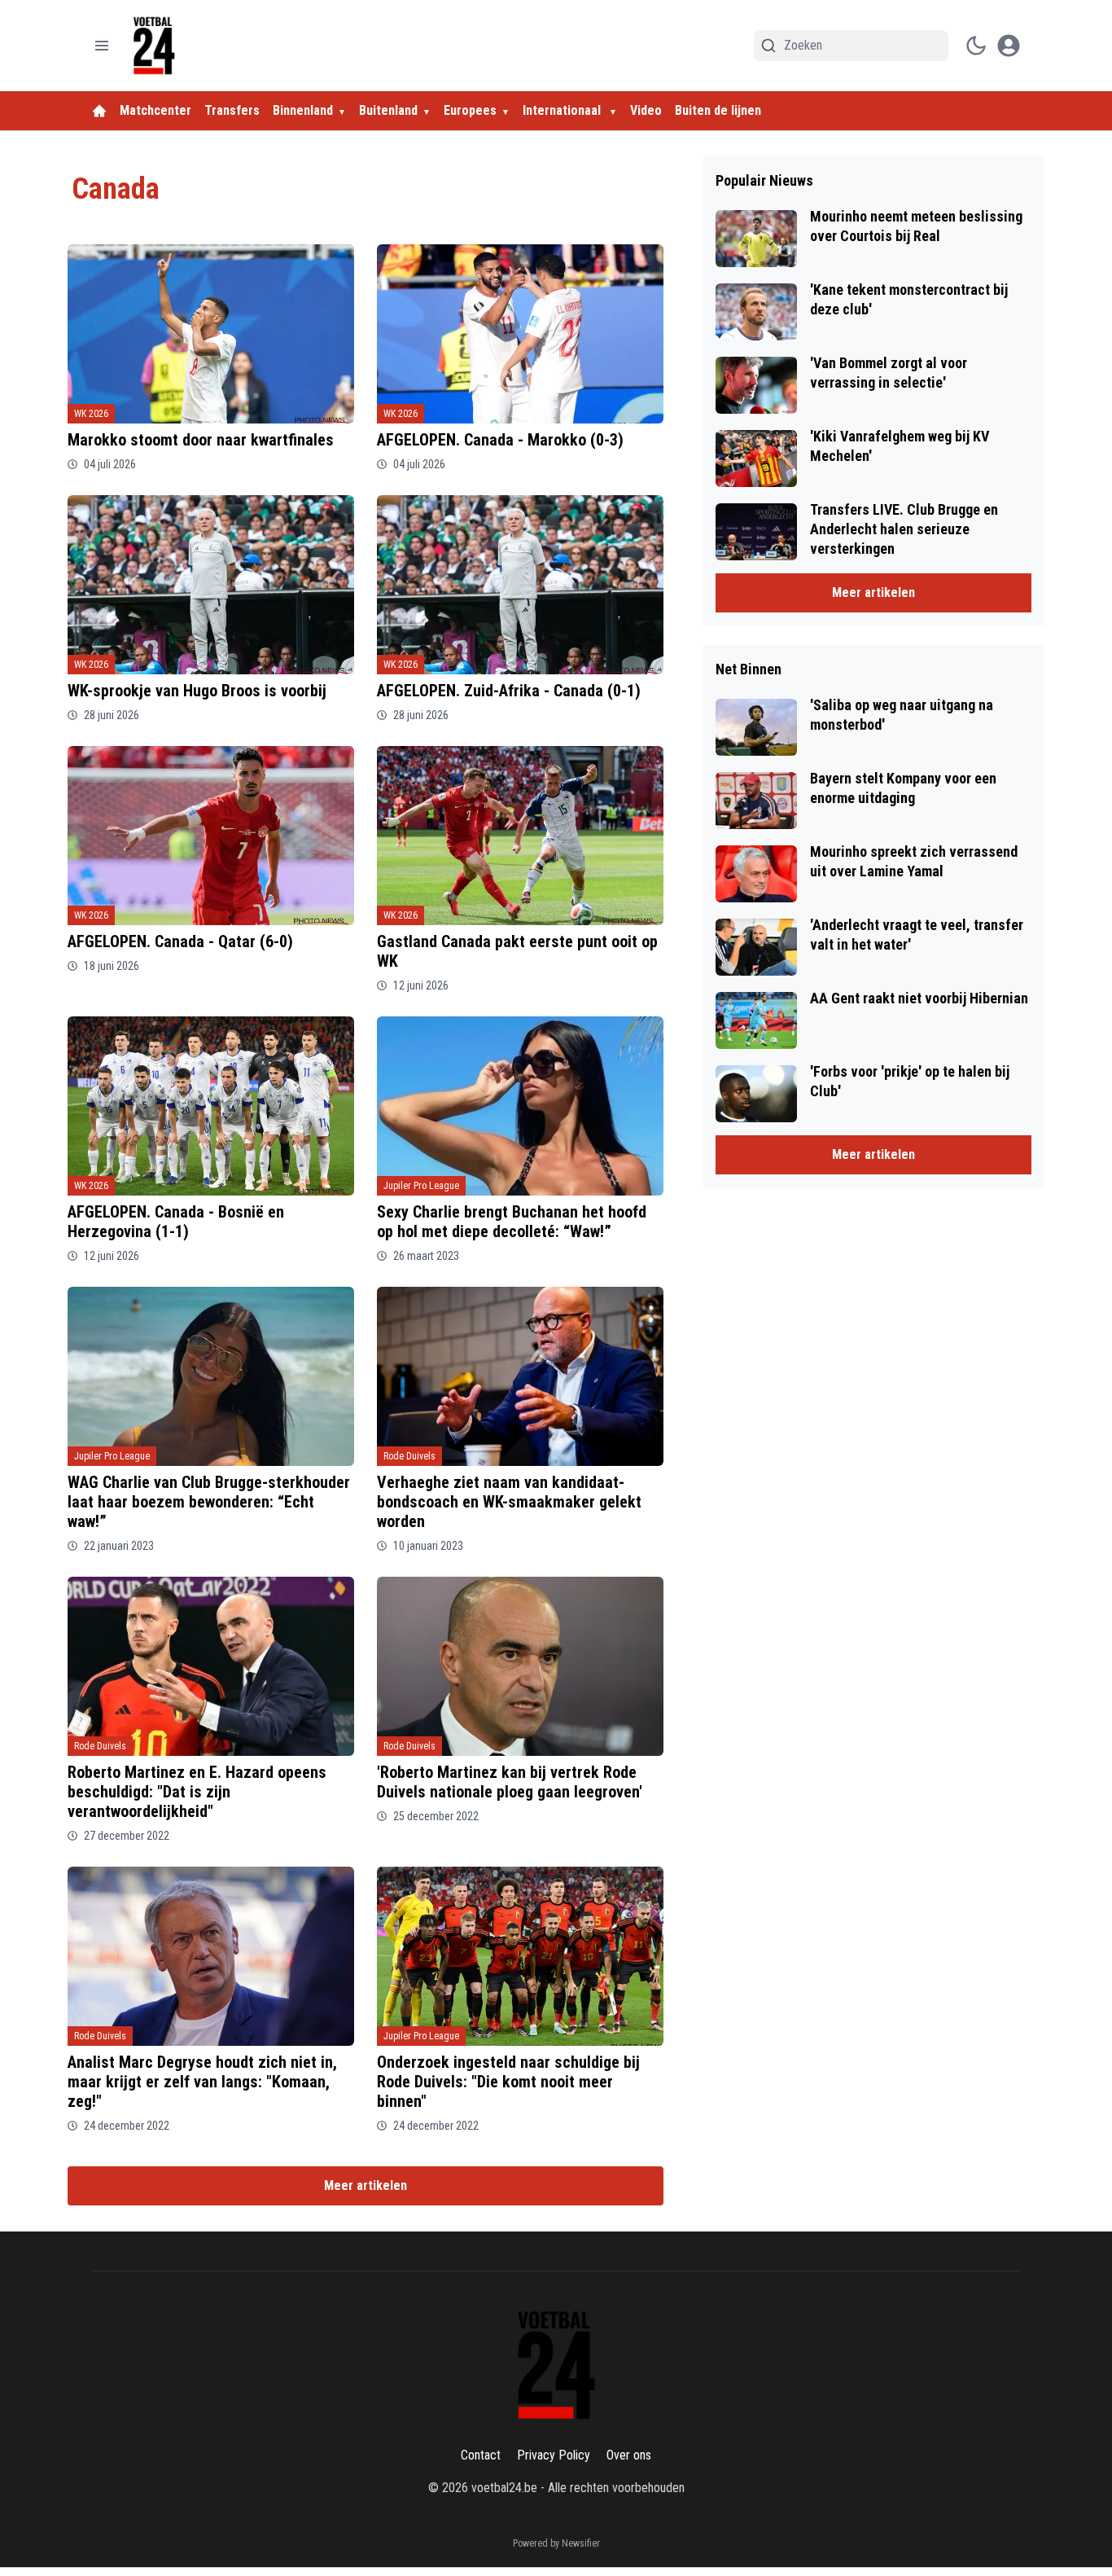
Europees (470, 110)
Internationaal (563, 110)
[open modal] (1009, 46)
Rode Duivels (409, 1456)
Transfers (232, 110)
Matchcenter (155, 110)
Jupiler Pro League (421, 1186)
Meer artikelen (366, 2185)
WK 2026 (91, 414)
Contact (481, 2455)
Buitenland (388, 110)
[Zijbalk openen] (102, 46)
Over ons (629, 2455)
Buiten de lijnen (718, 110)
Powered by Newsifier (556, 2543)
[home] (99, 111)
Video (646, 110)
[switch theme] (976, 46)
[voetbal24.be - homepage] (154, 46)
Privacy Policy (554, 2455)
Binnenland (303, 110)
